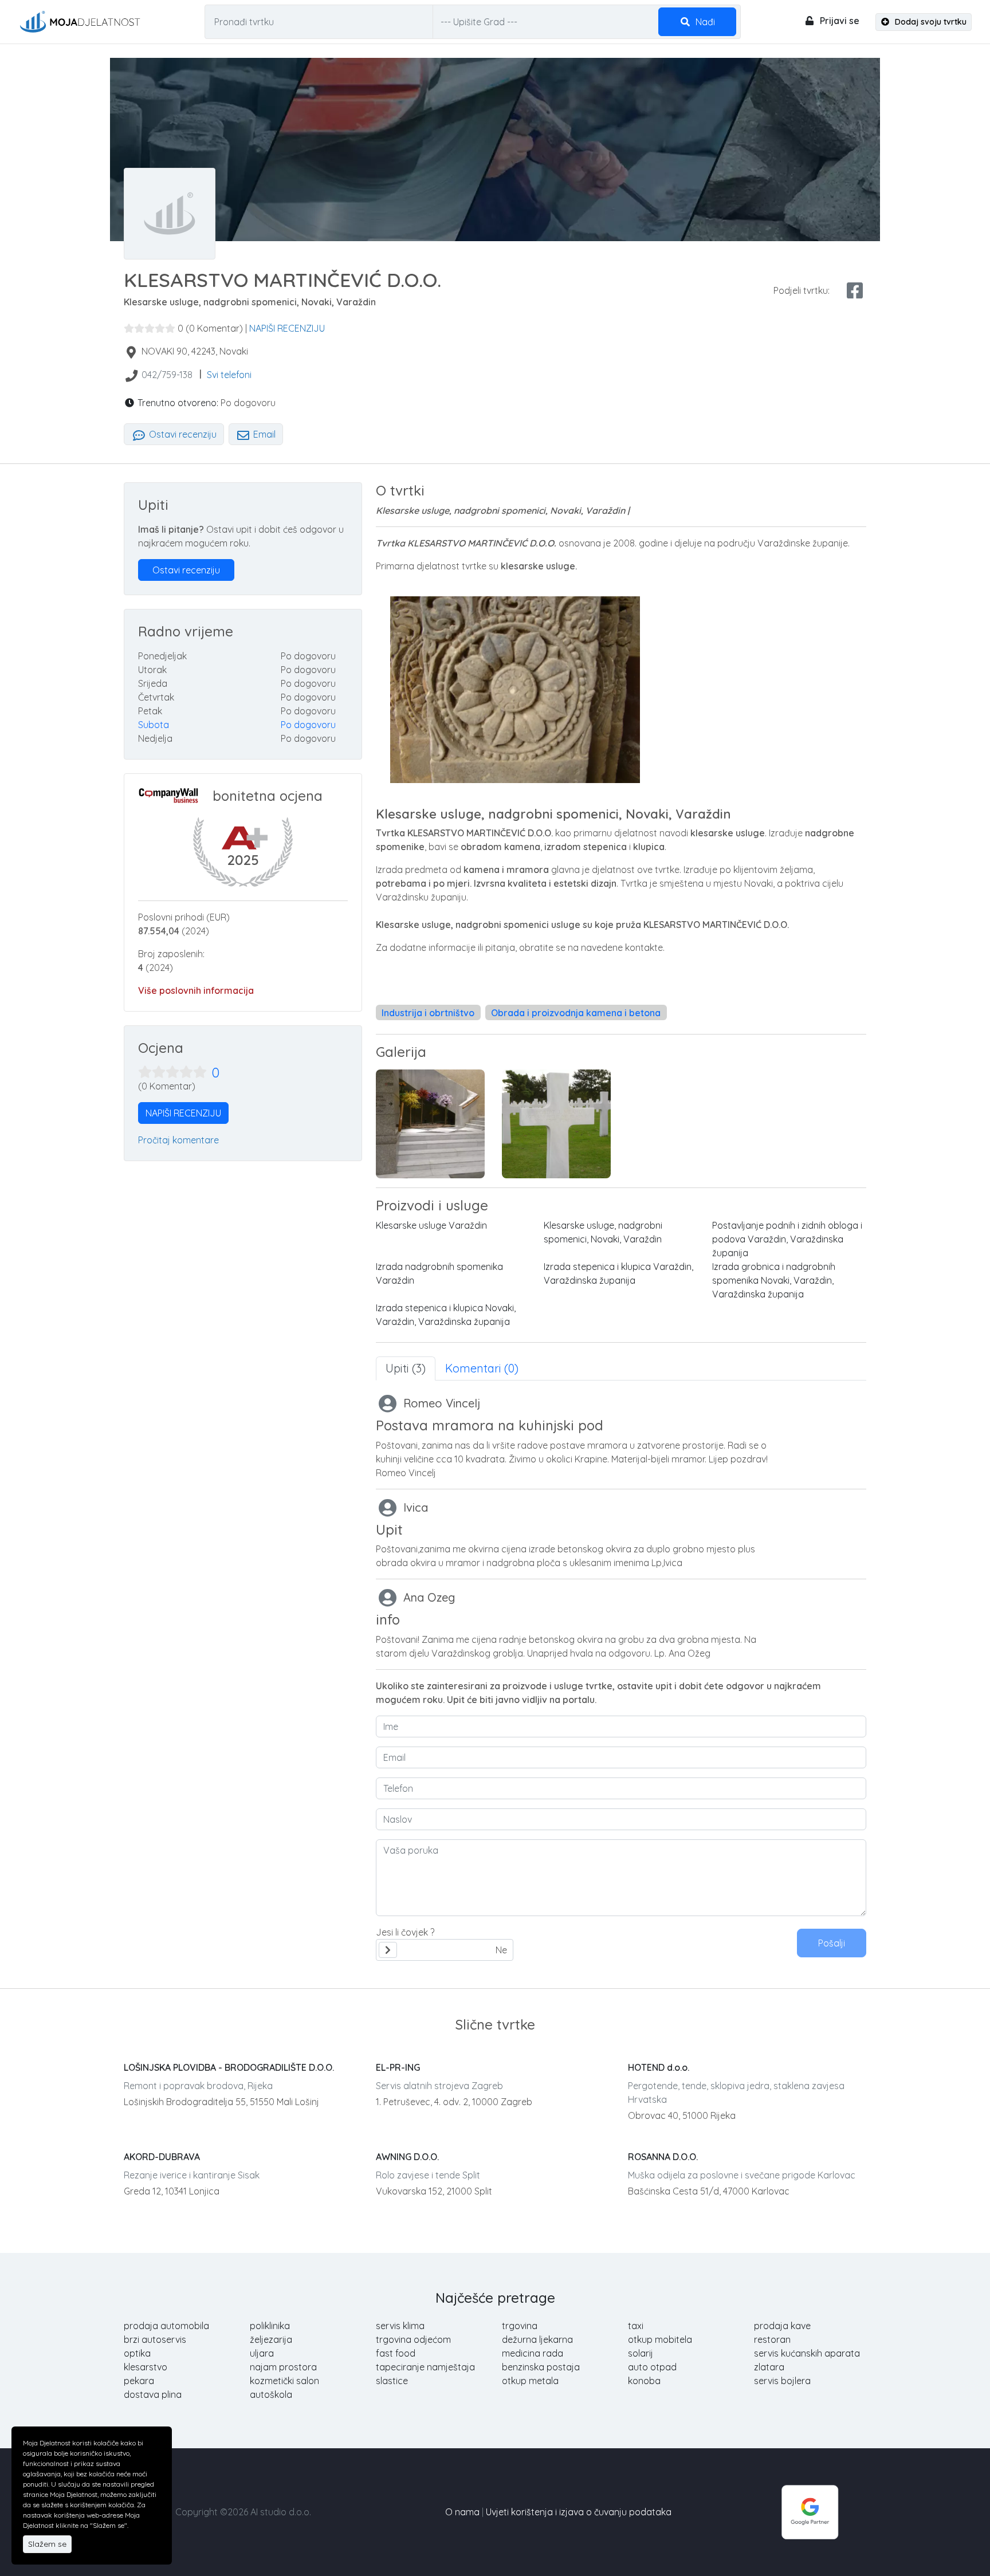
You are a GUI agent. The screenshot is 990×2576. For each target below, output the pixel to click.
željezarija (271, 2339)
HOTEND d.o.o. (659, 2067)
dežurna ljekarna (537, 2339)
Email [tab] (263, 434)
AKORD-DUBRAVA (162, 2157)
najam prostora (283, 2367)
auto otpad (652, 2367)
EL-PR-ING (398, 2067)
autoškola (271, 2394)
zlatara (769, 2367)
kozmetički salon (284, 2381)
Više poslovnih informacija (196, 990)
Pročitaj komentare (178, 1140)
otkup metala (530, 2381)
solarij (641, 2353)
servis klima (400, 2326)
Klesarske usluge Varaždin (431, 1225)
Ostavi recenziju (182, 434)
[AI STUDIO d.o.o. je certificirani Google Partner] (810, 2511)
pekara (139, 2381)
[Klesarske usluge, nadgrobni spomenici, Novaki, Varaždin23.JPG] (430, 1124)
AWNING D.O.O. (407, 2157)
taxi (636, 2326)
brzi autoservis (155, 2339)
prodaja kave (782, 2326)
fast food (396, 2353)
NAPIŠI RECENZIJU (287, 328)
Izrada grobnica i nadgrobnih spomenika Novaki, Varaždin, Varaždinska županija (774, 1280)
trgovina (520, 2326)
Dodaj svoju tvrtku (930, 22)
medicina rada (533, 2353)
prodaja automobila (166, 2326)
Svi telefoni (229, 375)
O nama (462, 2512)
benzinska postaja (541, 2367)
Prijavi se (838, 21)
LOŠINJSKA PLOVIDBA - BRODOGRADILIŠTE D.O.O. (229, 2067)
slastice (392, 2381)
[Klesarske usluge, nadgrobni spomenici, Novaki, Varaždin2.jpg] (556, 1124)
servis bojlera (782, 2381)
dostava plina (153, 2394)
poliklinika (270, 2326)
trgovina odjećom (413, 2339)
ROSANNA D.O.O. (663, 2157)
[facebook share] (855, 290)
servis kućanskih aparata (807, 2353)
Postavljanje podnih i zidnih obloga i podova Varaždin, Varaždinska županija (787, 1239)
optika (137, 2353)
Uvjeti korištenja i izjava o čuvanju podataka (579, 2512)
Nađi (704, 22)
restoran (772, 2339)
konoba (644, 2381)
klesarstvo (146, 2367)
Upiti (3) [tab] (406, 1368)
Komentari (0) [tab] (482, 1368)
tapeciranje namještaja (425, 2367)
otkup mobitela (660, 2339)
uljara (262, 2353)
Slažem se (47, 2544)
